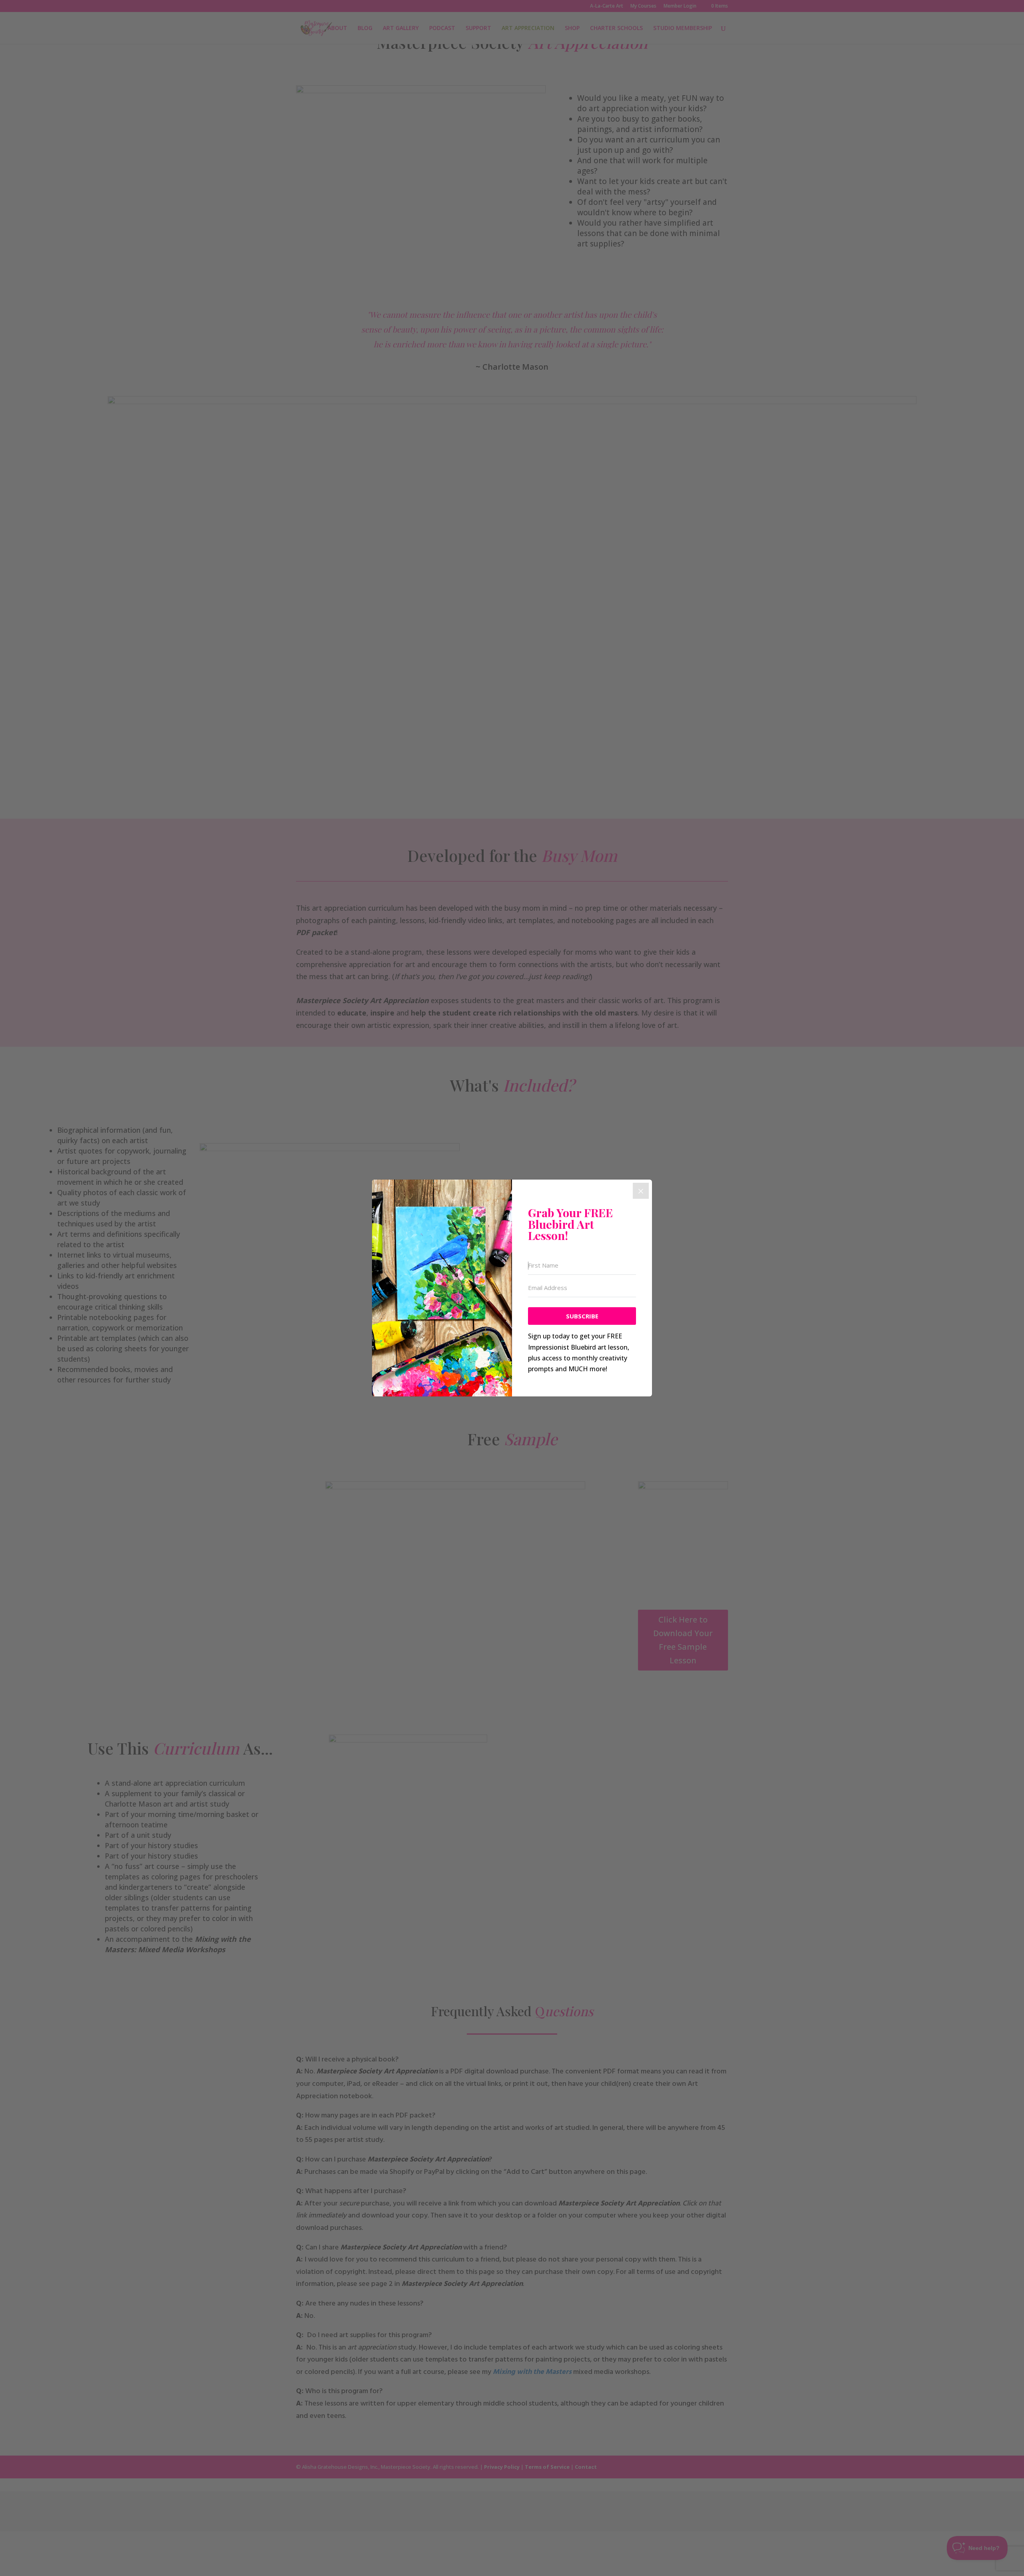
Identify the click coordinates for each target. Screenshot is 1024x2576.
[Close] (641, 1191)
